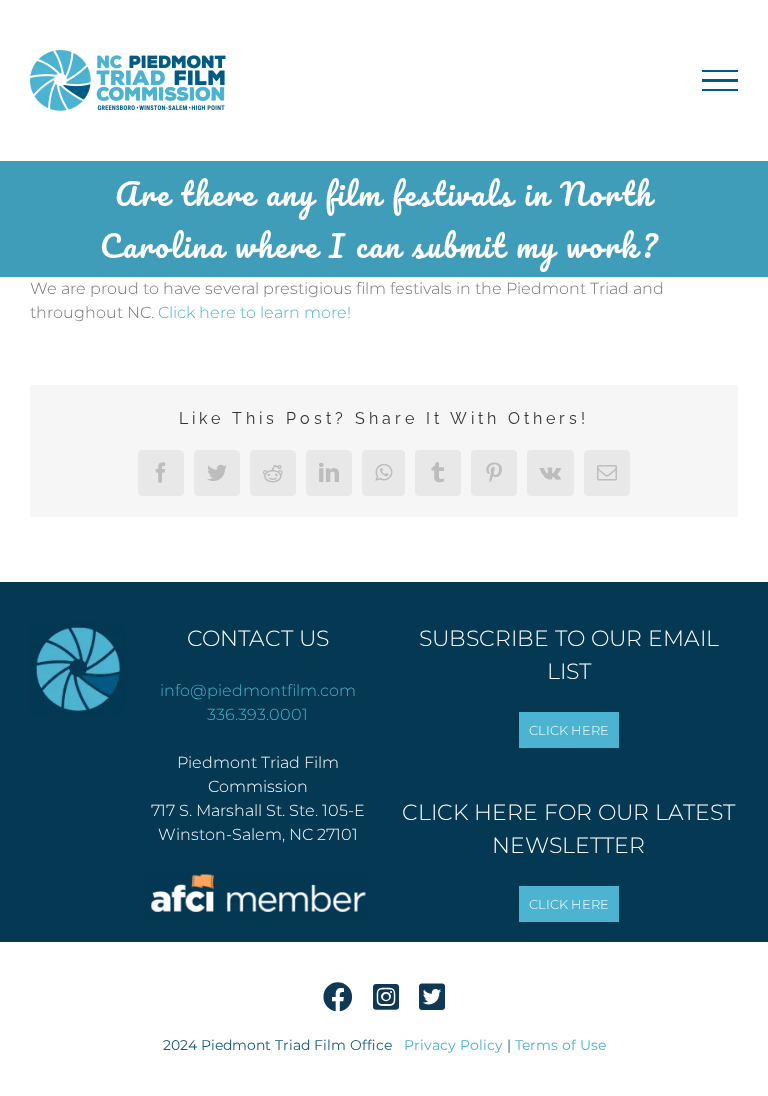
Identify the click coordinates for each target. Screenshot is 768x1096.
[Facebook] (338, 1003)
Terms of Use (560, 1045)
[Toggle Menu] (720, 81)
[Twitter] (432, 1003)
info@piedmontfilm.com (258, 690)
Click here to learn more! (254, 312)
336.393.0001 (257, 714)
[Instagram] (386, 1003)
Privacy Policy (453, 1045)
